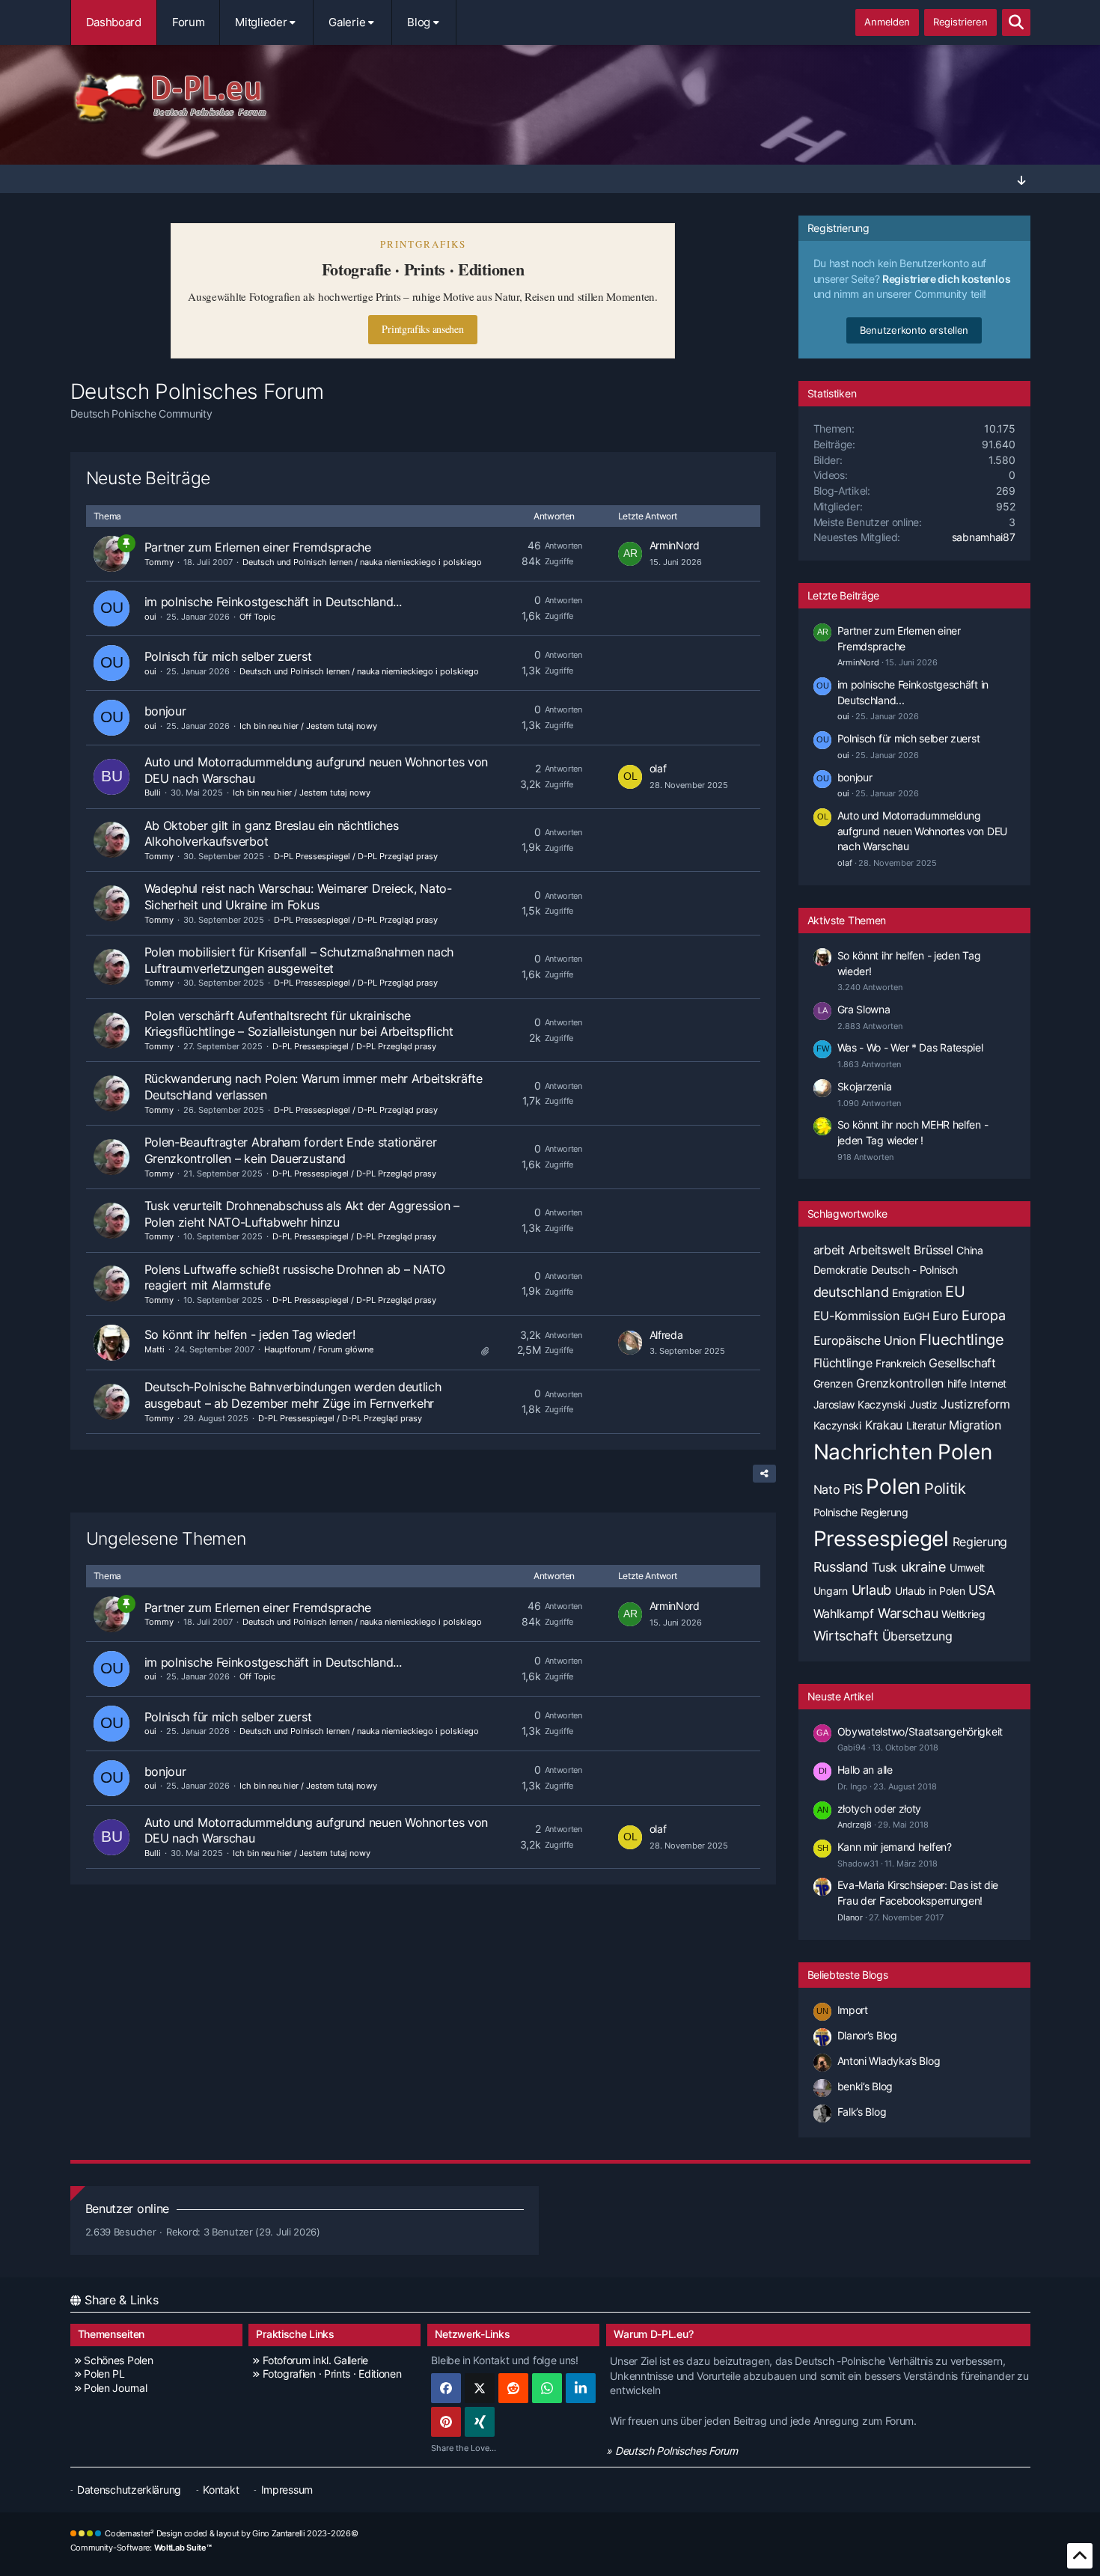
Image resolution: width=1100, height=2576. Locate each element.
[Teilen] (764, 1474)
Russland (841, 1567)
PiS (853, 1489)
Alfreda (666, 1335)
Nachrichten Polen (903, 1452)
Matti (155, 1349)
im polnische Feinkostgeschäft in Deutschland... (273, 602)
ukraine (923, 1567)
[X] (480, 2388)
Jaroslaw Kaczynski (860, 1404)
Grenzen (833, 1383)
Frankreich (900, 1363)
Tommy (159, 562)
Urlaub (871, 1590)
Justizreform (975, 1404)
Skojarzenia (865, 1086)
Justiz (923, 1404)
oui (150, 617)
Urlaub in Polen (930, 1591)
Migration (975, 1425)
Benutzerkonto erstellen (914, 330)
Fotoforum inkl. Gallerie (315, 2360)
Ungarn (831, 1591)
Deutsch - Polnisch (915, 1270)
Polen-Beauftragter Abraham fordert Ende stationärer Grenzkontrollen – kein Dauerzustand (291, 1150)
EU (955, 1292)
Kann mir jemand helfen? (895, 1847)
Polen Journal (115, 2388)
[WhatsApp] (547, 2388)
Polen (893, 1486)
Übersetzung (917, 1636)
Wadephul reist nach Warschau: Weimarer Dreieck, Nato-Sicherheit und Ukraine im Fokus (298, 897)
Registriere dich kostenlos (946, 279)
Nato (827, 1489)
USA (981, 1590)
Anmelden (887, 22)
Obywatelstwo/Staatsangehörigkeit (920, 1731)
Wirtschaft (846, 1636)
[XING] (480, 2422)
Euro (945, 1316)
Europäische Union (865, 1340)
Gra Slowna (864, 1009)
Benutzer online (128, 2209)
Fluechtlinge (961, 1340)
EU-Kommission (856, 1316)
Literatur (926, 1425)
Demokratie (840, 1270)
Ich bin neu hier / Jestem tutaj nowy (308, 726)
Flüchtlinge (843, 1363)
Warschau (908, 1613)
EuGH (916, 1316)
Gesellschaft (962, 1363)
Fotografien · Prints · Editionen (332, 2374)
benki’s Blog (865, 2086)
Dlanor (850, 1917)
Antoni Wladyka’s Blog (889, 2061)
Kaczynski (837, 1425)
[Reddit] (513, 2388)
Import (853, 2010)
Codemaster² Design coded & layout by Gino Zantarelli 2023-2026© (231, 2533)
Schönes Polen (118, 2360)
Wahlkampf (844, 1614)
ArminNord (675, 545)
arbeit (829, 1250)
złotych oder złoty (880, 1809)
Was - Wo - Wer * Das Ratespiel (910, 1047)
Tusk (884, 1567)
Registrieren (960, 22)
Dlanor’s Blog (867, 2035)
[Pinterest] (446, 2422)
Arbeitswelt (880, 1250)
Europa (983, 1315)
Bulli (153, 793)
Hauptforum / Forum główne (319, 1349)
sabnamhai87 (984, 537)
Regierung (980, 1542)
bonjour (165, 711)
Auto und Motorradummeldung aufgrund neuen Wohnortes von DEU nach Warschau (922, 831)
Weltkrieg (963, 1614)
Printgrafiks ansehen (422, 329)
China (970, 1250)
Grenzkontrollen (900, 1383)
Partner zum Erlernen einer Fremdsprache (258, 547)
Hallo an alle (865, 1770)
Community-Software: (141, 2548)
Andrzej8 (855, 1825)
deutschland (851, 1292)
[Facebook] (446, 2388)
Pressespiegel (881, 1539)
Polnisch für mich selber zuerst (228, 656)
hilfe (957, 1383)
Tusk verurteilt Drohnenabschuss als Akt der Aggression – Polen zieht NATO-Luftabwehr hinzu (302, 1214)
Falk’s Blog (862, 2112)
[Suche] (1016, 22)
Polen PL (104, 2374)
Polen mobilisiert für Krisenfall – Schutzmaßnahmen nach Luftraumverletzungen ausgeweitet (299, 960)
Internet (988, 1383)
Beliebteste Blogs (848, 1975)
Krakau (884, 1425)
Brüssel (933, 1250)
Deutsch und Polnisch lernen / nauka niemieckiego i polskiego (362, 562)
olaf (658, 768)
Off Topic (257, 617)
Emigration (917, 1293)
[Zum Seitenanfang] (1080, 2556)
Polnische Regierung (861, 1512)
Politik (945, 1489)
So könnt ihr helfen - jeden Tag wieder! (250, 1334)
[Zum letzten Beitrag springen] (630, 554)
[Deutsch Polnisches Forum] (550, 98)
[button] (581, 2388)
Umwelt (967, 1568)
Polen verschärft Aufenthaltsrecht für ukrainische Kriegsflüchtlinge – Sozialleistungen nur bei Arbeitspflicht (299, 1024)
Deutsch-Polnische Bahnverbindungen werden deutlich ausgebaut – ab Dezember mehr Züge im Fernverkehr (293, 1395)
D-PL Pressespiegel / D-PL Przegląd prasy (356, 856)
